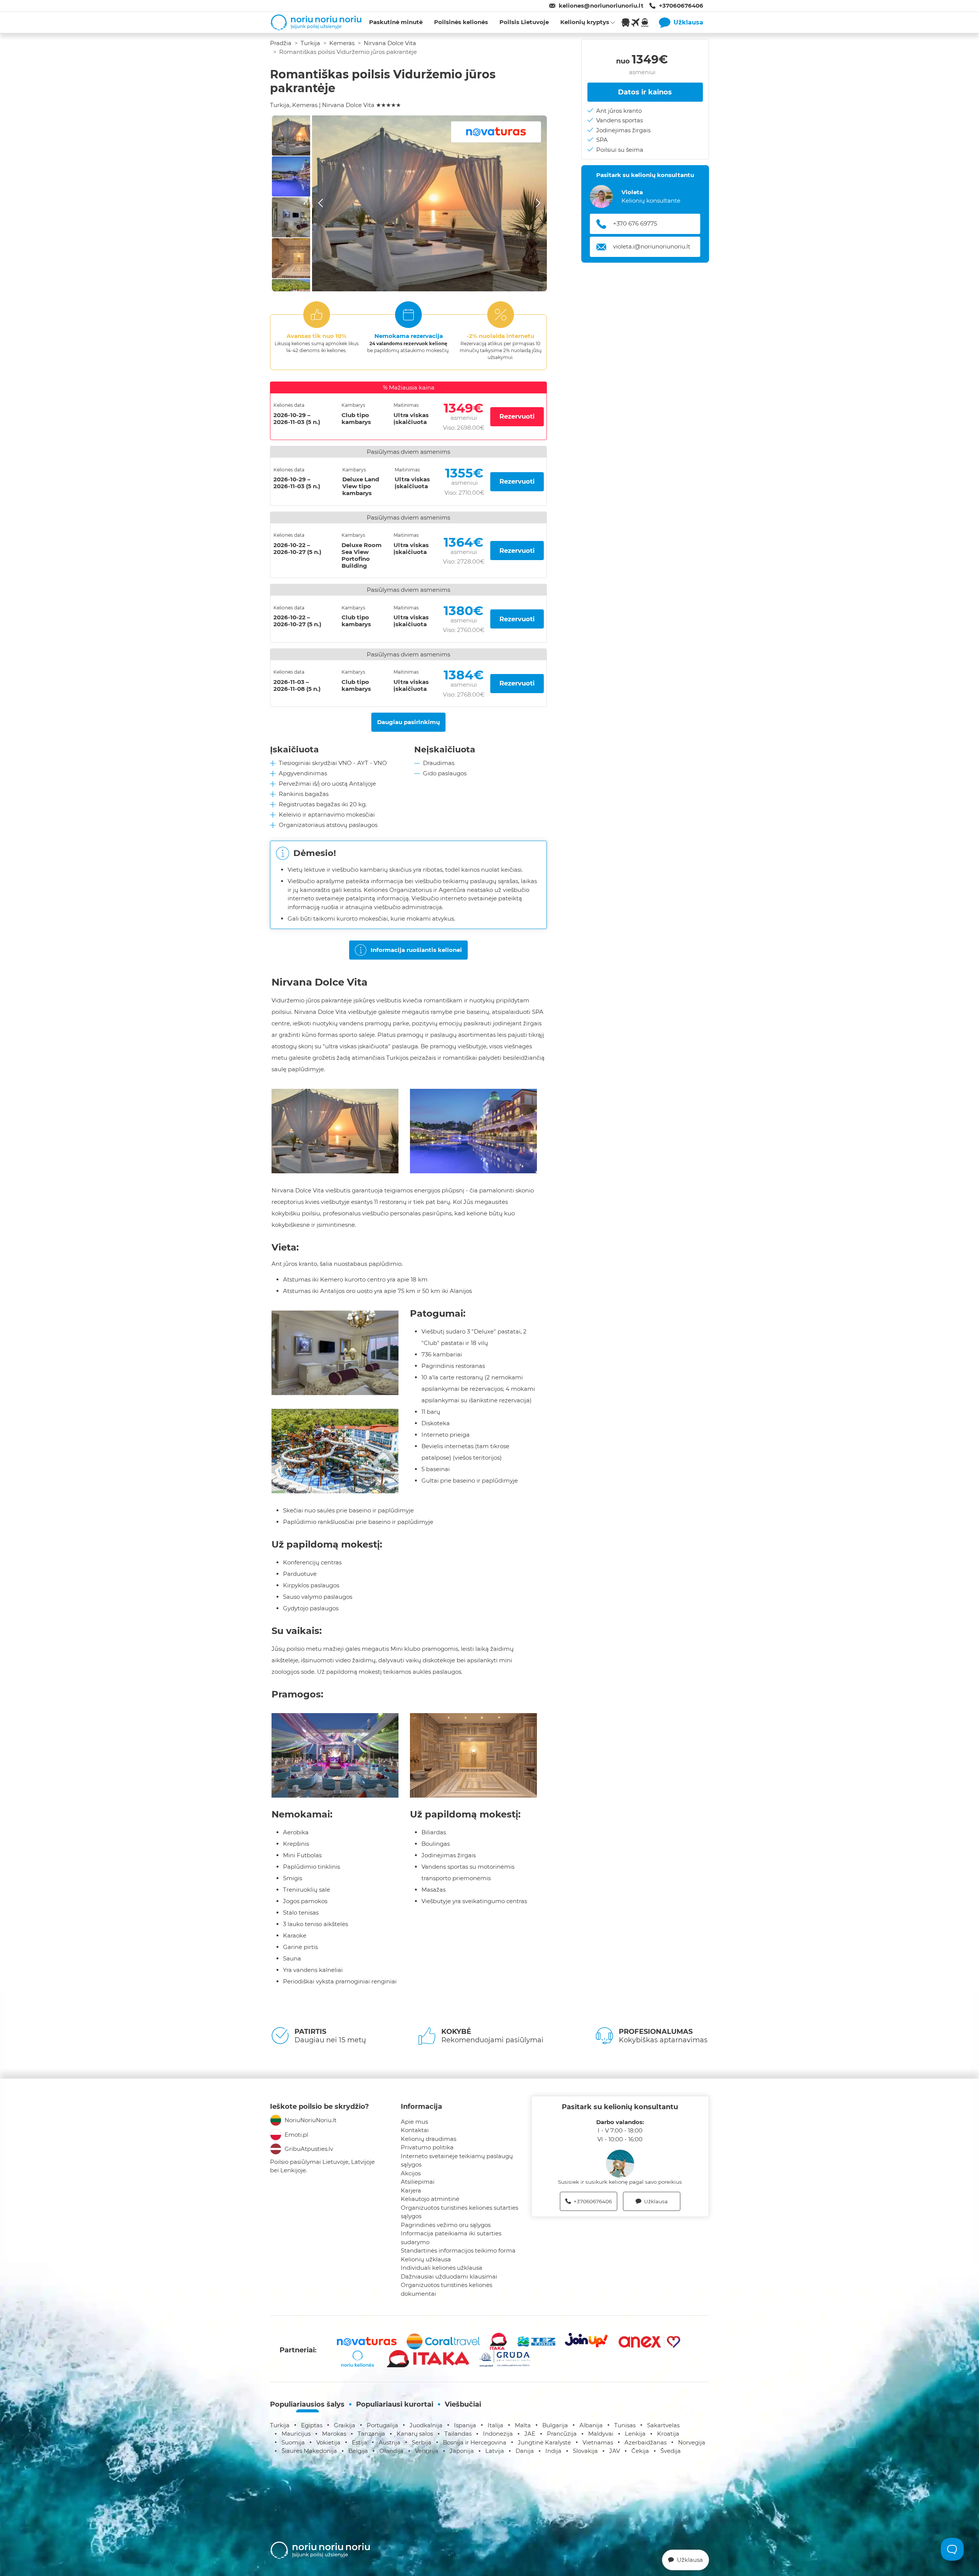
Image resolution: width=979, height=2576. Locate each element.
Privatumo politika (427, 2147)
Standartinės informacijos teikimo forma (458, 2250)
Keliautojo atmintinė (430, 2199)
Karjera (411, 2190)
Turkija (310, 43)
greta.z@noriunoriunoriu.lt (651, 246)
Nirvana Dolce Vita (390, 43)
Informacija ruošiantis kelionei (416, 950)
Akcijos (411, 2173)
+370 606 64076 (636, 223)
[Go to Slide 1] (291, 136)
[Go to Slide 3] (291, 217)
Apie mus (414, 2122)
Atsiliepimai (418, 2182)
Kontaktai (415, 2130)
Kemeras (342, 43)
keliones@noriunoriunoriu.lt (601, 6)
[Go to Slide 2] (291, 176)
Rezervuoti (517, 416)
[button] (429, 203)
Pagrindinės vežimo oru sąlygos (446, 2225)
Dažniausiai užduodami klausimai (449, 2276)
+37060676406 (681, 6)
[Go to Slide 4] (291, 258)
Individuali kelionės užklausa (442, 2268)
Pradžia (281, 43)
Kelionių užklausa (426, 2259)
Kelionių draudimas (429, 2139)
